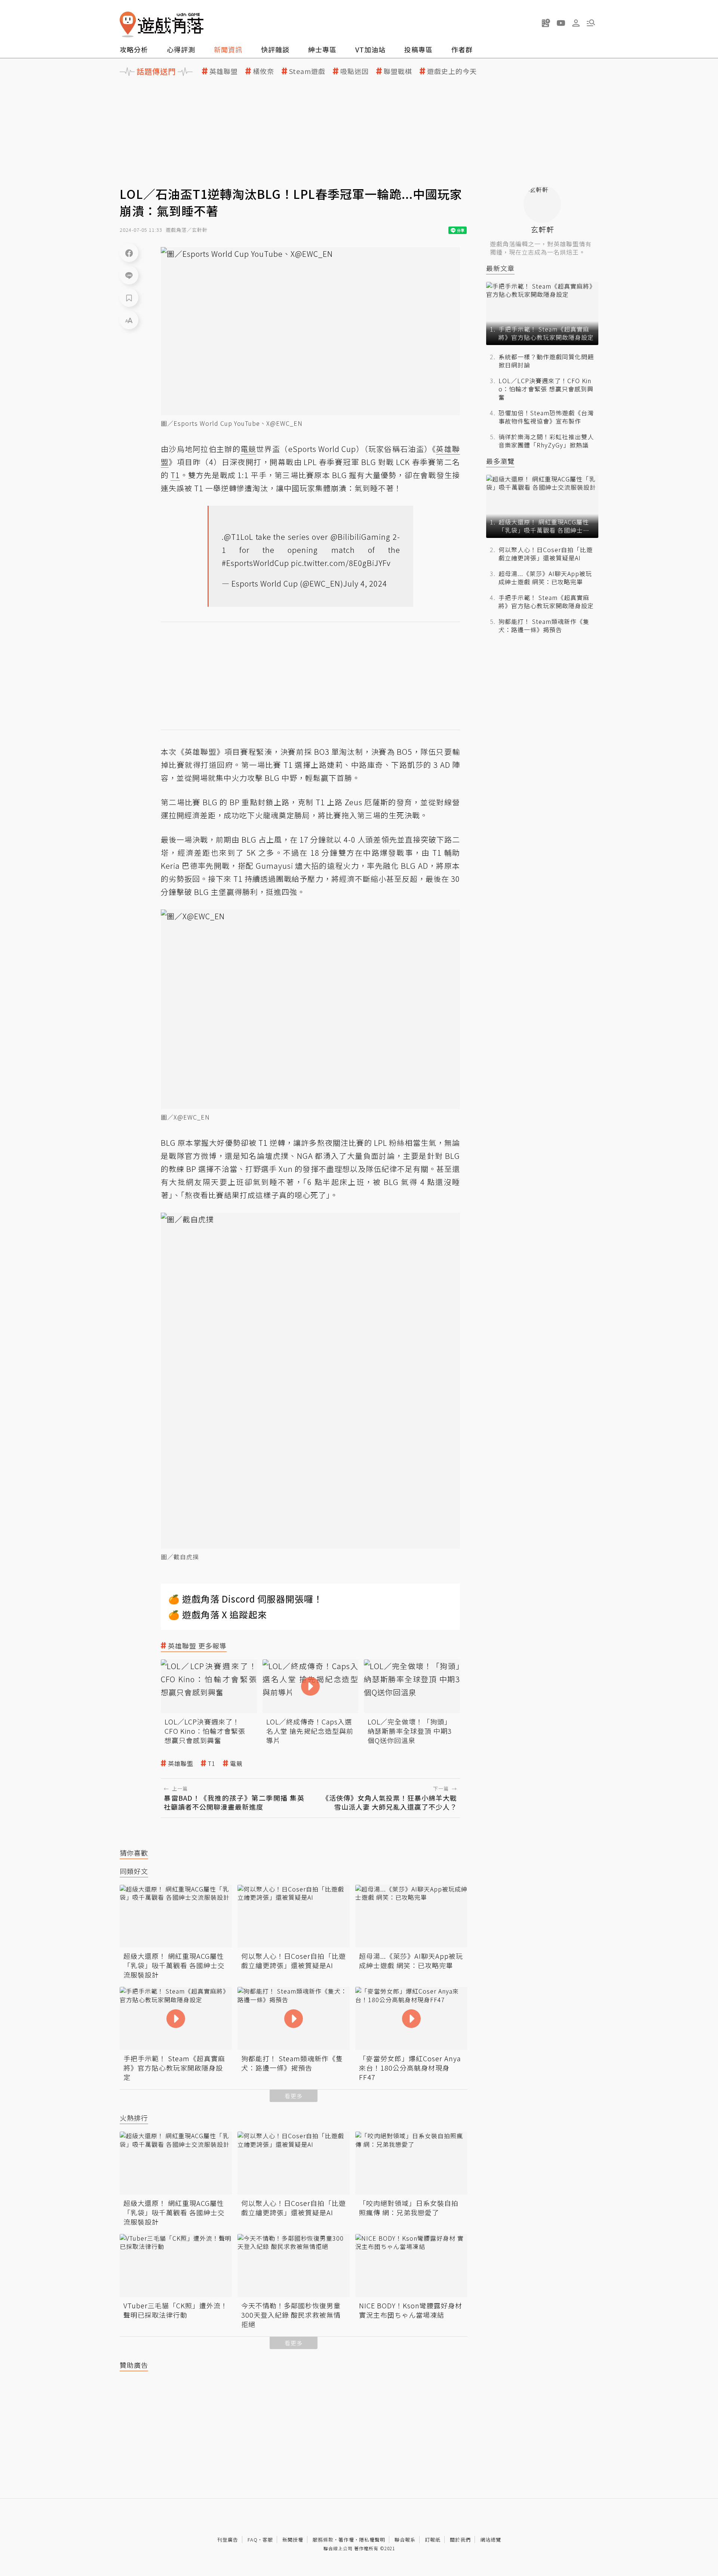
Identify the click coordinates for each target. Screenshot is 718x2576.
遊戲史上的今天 (452, 71)
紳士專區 (322, 49)
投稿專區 (418, 49)
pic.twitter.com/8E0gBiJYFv (341, 563)
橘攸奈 (263, 71)
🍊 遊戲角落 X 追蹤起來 (218, 1614)
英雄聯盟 (224, 71)
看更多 (294, 2096)
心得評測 (181, 49)
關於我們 (460, 2540)
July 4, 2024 (365, 583)
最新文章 (500, 268)
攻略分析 (134, 49)
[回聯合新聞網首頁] (128, 24)
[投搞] (546, 23)
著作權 (346, 2540)
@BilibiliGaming (360, 537)
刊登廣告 (228, 2540)
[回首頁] (162, 24)
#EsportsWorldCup (255, 563)
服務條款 (323, 2540)
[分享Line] (129, 275)
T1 (212, 1764)
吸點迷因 (355, 71)
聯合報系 (405, 2540)
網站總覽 (491, 2540)
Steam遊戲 (307, 71)
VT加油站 (370, 49)
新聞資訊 (228, 49)
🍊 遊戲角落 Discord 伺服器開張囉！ (246, 1599)
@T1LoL (239, 537)
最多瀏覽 (500, 461)
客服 (268, 2540)
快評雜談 (275, 49)
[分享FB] (129, 253)
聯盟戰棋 (398, 71)
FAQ (253, 2540)
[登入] (576, 23)
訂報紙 (433, 2540)
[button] (591, 23)
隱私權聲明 (372, 2540)
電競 (236, 1764)
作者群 (462, 49)
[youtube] (561, 23)
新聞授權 (293, 2540)
